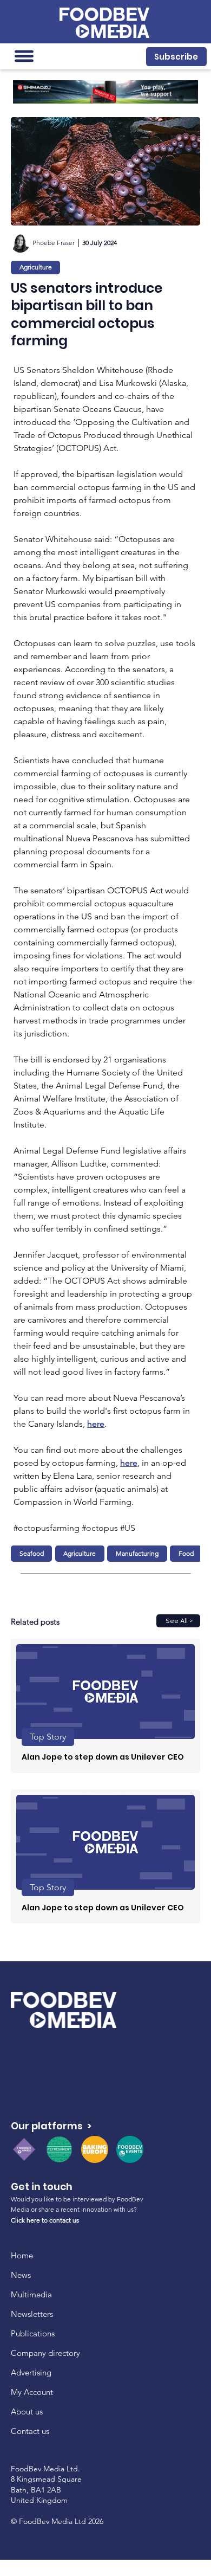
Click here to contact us (45, 2220)
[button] (177, 57)
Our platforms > (51, 2126)
